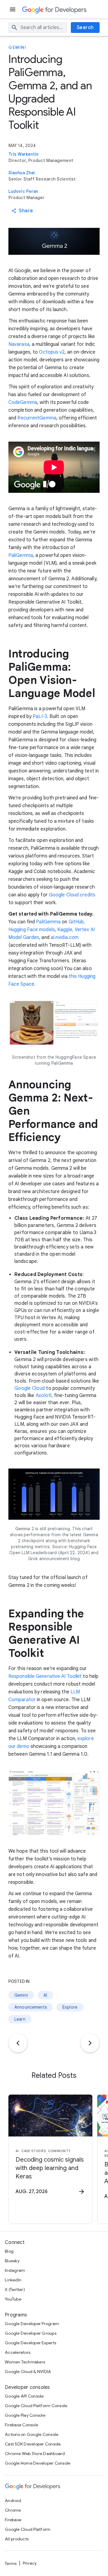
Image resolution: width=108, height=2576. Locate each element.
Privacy (30, 2563)
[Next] (90, 2043)
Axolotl (44, 1395)
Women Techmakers (25, 2362)
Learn (20, 2019)
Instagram (15, 2270)
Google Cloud (30, 1388)
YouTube (13, 2299)
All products (17, 2539)
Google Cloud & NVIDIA (28, 2372)
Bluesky (12, 2261)
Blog (9, 2251)
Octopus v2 (52, 352)
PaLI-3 (40, 716)
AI (45, 1995)
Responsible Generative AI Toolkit (45, 1676)
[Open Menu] (13, 9)
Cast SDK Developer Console (33, 2444)
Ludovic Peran (23, 191)
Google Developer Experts (30, 2343)
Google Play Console (25, 2415)
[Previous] (18, 2043)
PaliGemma (21, 555)
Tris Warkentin (23, 154)
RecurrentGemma (37, 418)
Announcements (31, 2007)
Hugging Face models (32, 930)
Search (85, 28)
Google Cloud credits (72, 895)
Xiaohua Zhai (22, 173)
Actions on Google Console (31, 2434)
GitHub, (77, 922)
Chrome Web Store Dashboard (35, 2454)
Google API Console (24, 2396)
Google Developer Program (32, 2324)
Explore (70, 2007)
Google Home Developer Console (37, 2463)
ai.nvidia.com (65, 937)
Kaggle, (65, 930)
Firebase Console (21, 2425)
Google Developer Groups (31, 2333)
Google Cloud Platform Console (36, 2406)
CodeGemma (23, 402)
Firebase (13, 2520)
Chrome (13, 2510)
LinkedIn (13, 2280)
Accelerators (18, 2352)
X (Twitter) (15, 2289)
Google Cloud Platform (28, 2529)
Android (13, 2501)
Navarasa (19, 344)
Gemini (17, 47)
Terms (11, 2563)
